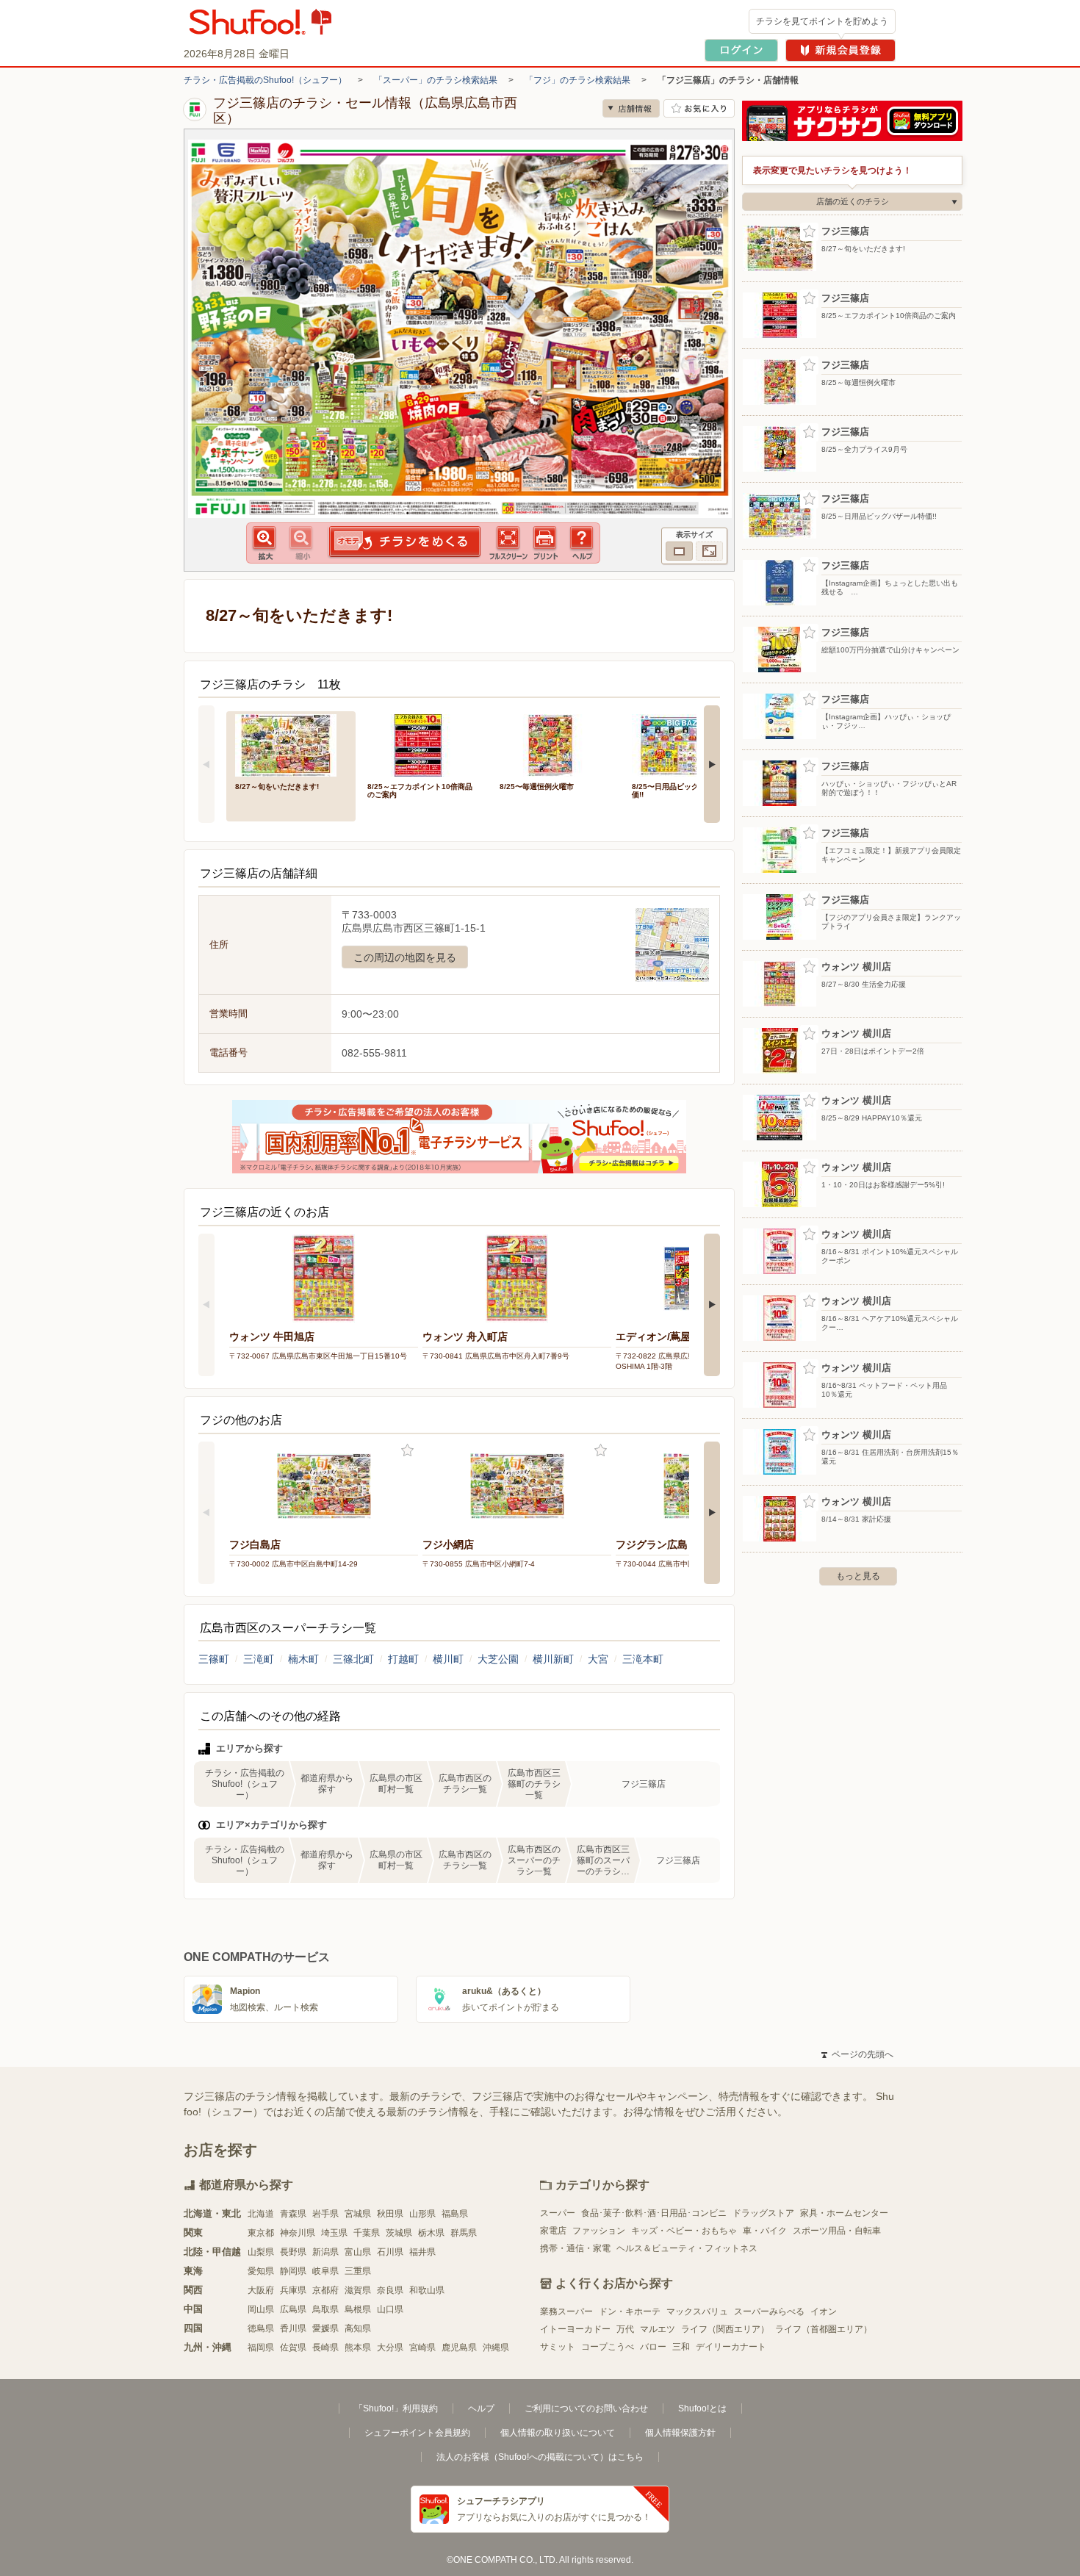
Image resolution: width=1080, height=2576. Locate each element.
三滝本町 (643, 1659)
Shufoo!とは (702, 2408)
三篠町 (214, 1659)
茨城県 (399, 2233)
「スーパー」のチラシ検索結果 (436, 80)
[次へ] (712, 764)
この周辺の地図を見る (405, 957)
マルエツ (658, 2329)
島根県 (358, 2309)
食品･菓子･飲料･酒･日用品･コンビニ (654, 2213)
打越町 (403, 1659)
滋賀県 (358, 2290)
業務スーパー (566, 2311)
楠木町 (303, 1659)
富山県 (358, 2252)
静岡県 (293, 2271)
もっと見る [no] (858, 1576)
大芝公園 (498, 1659)
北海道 (261, 2214)
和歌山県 (427, 2290)
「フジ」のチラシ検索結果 (577, 80)
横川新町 (553, 1659)
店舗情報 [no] (631, 108)
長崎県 (325, 2347)
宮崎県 (422, 2347)
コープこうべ (608, 2347)
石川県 (390, 2252)
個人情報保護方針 (680, 2433)
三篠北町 (353, 1659)
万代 (625, 2329)
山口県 (390, 2309)
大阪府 (261, 2290)
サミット (558, 2347)
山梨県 (261, 2252)
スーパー (558, 2213)
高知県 (358, 2328)
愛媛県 (325, 2328)
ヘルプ (481, 2408)
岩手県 (325, 2214)
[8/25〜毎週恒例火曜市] (555, 744)
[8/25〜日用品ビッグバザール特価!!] (688, 744)
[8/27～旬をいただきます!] (291, 744)
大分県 (390, 2347)
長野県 (293, 2252)
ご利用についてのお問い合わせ (586, 2408)
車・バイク (765, 2231)
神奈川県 (298, 2233)
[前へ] (206, 764)
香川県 (293, 2328)
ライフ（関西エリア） (725, 2329)
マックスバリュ (697, 2311)
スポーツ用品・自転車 (837, 2231)
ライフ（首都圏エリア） (824, 2329)
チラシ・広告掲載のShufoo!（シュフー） (265, 80)
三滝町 (259, 1659)
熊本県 (358, 2347)
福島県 (455, 2214)
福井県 (422, 2252)
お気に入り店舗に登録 (699, 108)
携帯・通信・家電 (575, 2248)
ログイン (741, 50)
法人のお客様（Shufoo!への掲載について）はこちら (540, 2457)
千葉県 (367, 2233)
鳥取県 (325, 2309)
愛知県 (261, 2271)
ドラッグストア (763, 2213)
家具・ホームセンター (844, 2213)
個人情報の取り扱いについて (558, 2433)
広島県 (293, 2309)
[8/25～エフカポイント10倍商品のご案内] (423, 744)
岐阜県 (325, 2271)
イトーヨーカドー (575, 2329)
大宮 (598, 1659)
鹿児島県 (459, 2347)
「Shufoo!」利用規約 (396, 2408)
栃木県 (431, 2233)
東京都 (261, 2233)
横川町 (448, 1659)
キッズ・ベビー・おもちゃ (684, 2231)
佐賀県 (293, 2347)
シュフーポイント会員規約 (417, 2433)
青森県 (293, 2214)
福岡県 (261, 2347)
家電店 (553, 2231)
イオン (824, 2311)
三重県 (358, 2271)
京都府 (325, 2290)
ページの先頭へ (857, 2054)
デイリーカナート (731, 2347)
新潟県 (325, 2252)
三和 (681, 2347)
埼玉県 (334, 2233)
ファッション (599, 2231)
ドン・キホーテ (630, 2311)
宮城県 (358, 2214)
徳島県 (261, 2328)
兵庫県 (293, 2290)
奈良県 (390, 2290)
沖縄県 (496, 2347)
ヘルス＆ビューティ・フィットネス (687, 2248)
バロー (653, 2347)
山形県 (422, 2214)
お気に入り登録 (407, 1451)
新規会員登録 (840, 50)
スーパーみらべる (769, 2311)
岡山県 (261, 2309)
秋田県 (390, 2214)
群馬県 (464, 2233)
